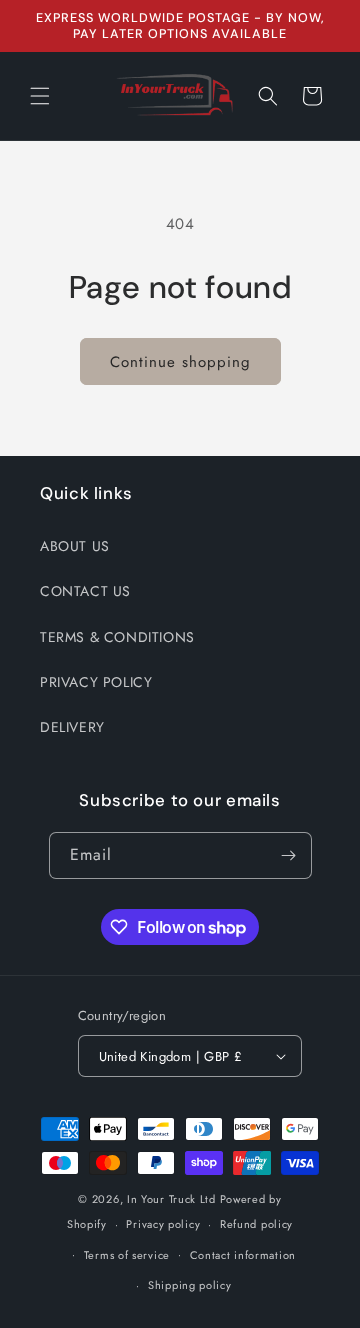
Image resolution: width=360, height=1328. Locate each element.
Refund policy (256, 1224)
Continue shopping (180, 362)
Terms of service (127, 1255)
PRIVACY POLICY (96, 682)
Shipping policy (190, 1285)
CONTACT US (85, 591)
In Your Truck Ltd (171, 1199)
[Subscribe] (289, 855)
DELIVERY (72, 727)
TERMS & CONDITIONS (117, 637)
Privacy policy (163, 1224)
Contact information (243, 1255)
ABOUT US (75, 546)
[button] (40, 96)
